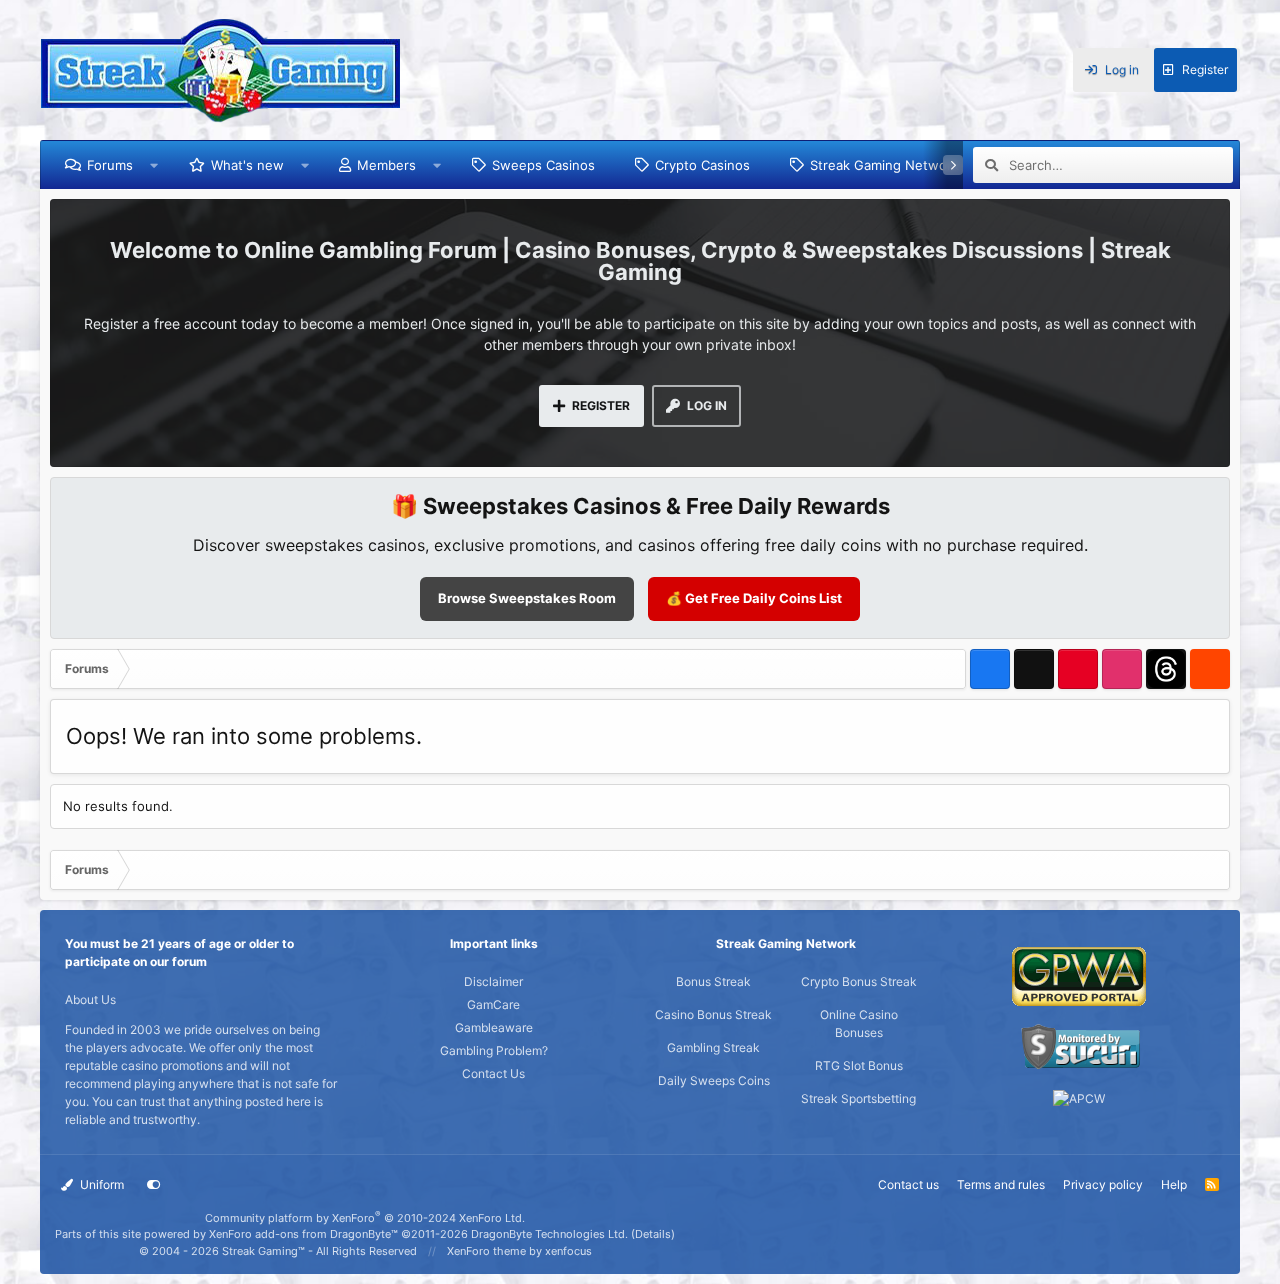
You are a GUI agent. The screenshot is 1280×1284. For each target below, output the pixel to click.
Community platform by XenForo (365, 1218)
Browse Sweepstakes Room (527, 598)
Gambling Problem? (494, 1050)
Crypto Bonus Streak (859, 981)
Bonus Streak (713, 981)
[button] (154, 165)
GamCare (493, 1004)
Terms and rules (1001, 1184)
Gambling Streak (713, 1047)
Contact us (908, 1184)
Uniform (100, 1184)
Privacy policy (1103, 1184)
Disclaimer (493, 981)
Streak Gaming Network (884, 165)
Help (1174, 1184)
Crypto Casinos (702, 165)
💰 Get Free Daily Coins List (754, 598)
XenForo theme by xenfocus (519, 1251)
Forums (110, 165)
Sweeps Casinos (543, 165)
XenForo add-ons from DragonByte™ (303, 1234)
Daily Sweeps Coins (714, 1080)
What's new (247, 165)
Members (386, 165)
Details (653, 1234)
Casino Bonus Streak (713, 1014)
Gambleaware (494, 1027)
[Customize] (154, 1185)
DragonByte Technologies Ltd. (549, 1234)
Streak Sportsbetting (858, 1098)
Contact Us (493, 1073)
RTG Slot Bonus (859, 1065)
